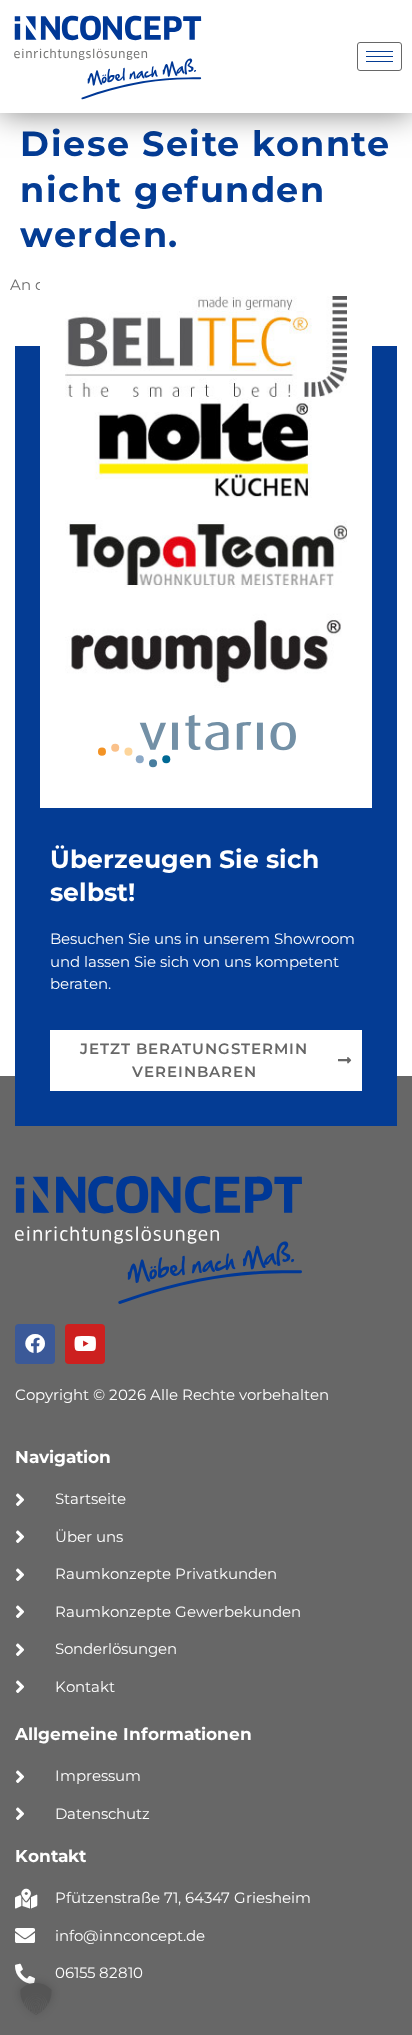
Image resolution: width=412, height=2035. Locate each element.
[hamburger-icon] (379, 56)
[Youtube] (85, 1344)
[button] (36, 1999)
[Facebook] (35, 1344)
